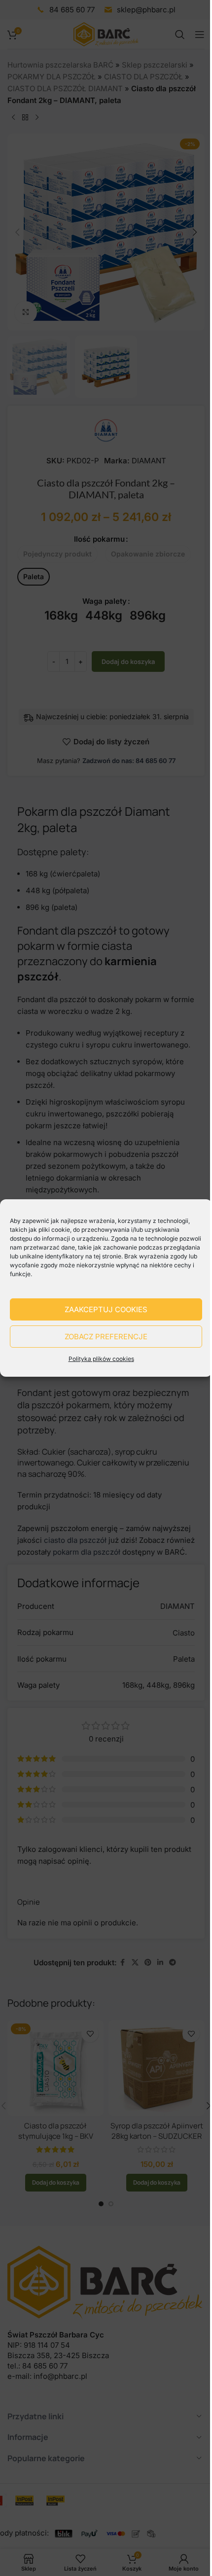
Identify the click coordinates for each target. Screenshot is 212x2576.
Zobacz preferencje (106, 1337)
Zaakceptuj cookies (106, 1309)
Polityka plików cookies (101, 1359)
